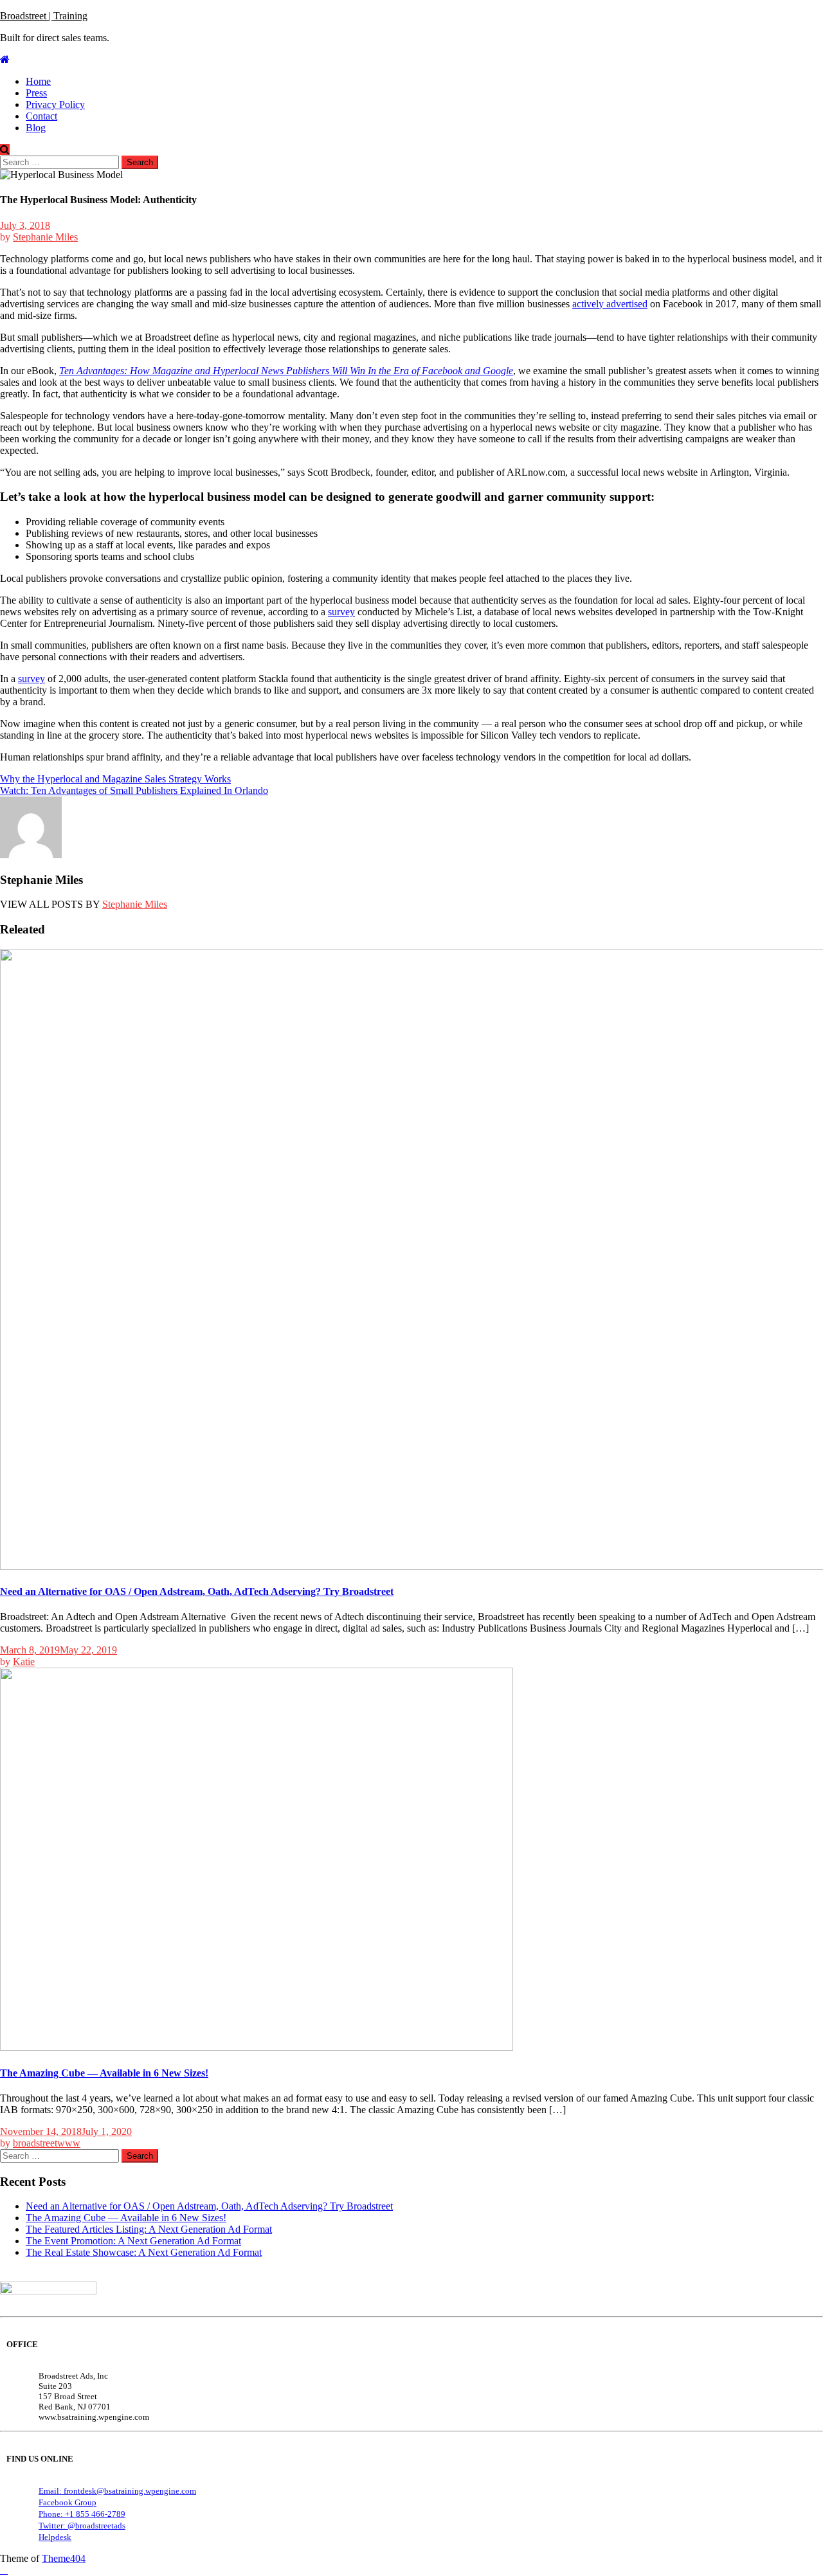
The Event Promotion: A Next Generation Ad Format (133, 2241)
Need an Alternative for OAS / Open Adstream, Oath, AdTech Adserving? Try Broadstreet (197, 1591)
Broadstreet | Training (44, 16)
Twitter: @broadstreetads (82, 2526)
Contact (41, 116)
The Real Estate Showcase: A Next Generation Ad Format (144, 2252)
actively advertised (610, 304)
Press (36, 93)
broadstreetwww (47, 2143)
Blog (36, 128)
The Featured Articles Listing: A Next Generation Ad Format (149, 2229)
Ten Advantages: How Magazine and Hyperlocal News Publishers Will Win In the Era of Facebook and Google (286, 371)
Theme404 (64, 2558)
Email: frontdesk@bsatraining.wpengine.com (117, 2491)
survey (341, 612)
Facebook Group (68, 2502)
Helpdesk (55, 2537)
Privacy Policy (55, 104)
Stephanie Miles (45, 237)
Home (38, 81)
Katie (24, 1662)
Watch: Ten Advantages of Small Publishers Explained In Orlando (134, 790)
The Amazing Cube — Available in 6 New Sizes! (104, 2073)
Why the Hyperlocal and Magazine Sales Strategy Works (115, 779)
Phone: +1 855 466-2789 (82, 2514)
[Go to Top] (4, 2570)
